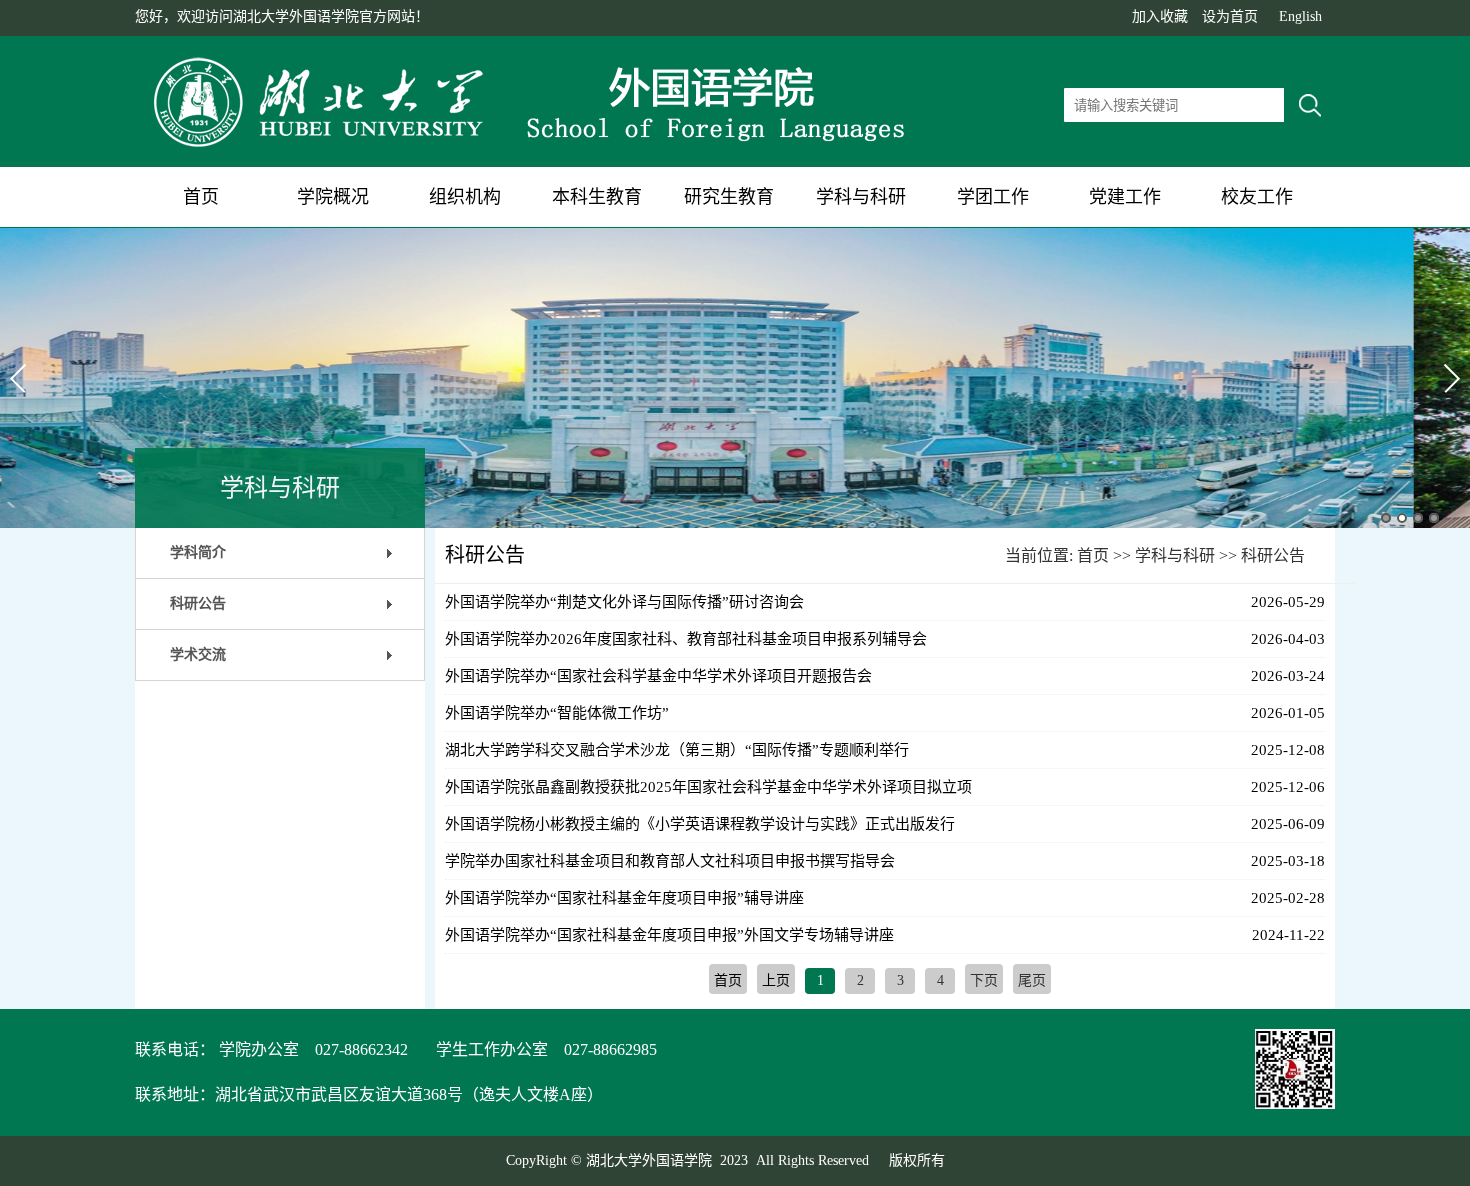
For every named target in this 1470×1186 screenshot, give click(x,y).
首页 (201, 197)
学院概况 (333, 197)
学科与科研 (861, 197)
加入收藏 (1160, 16)
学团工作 (993, 197)
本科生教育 (597, 197)
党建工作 (1125, 197)
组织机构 (465, 197)
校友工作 (1257, 197)
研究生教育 (729, 197)
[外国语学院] (535, 148)
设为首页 (1230, 16)
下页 (984, 980)
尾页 (1032, 980)
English (1300, 16)
